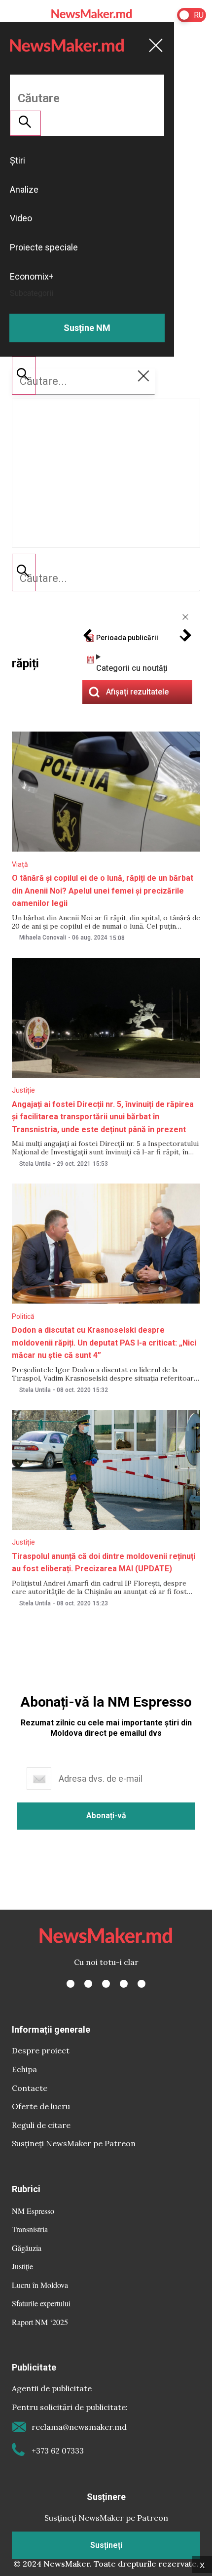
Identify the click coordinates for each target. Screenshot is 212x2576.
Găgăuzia (27, 2248)
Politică (23, 1316)
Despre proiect (41, 2050)
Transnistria (30, 2229)
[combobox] (106, 578)
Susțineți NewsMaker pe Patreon (74, 2143)
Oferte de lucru (41, 2106)
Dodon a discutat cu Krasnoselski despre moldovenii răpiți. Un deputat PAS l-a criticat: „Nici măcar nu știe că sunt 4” (104, 1343)
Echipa (24, 2069)
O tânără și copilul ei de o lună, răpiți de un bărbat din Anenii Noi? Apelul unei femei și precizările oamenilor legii (103, 891)
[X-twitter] (88, 1984)
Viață (20, 864)
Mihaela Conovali (43, 938)
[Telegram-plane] (141, 1984)
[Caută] (24, 572)
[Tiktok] (124, 1984)
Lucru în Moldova (40, 2285)
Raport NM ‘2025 (40, 2322)
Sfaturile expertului (41, 2303)
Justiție (23, 1090)
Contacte (30, 2088)
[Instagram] (106, 1984)
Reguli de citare (41, 2125)
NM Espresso (33, 2211)
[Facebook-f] (71, 1984)
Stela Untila (35, 1164)
